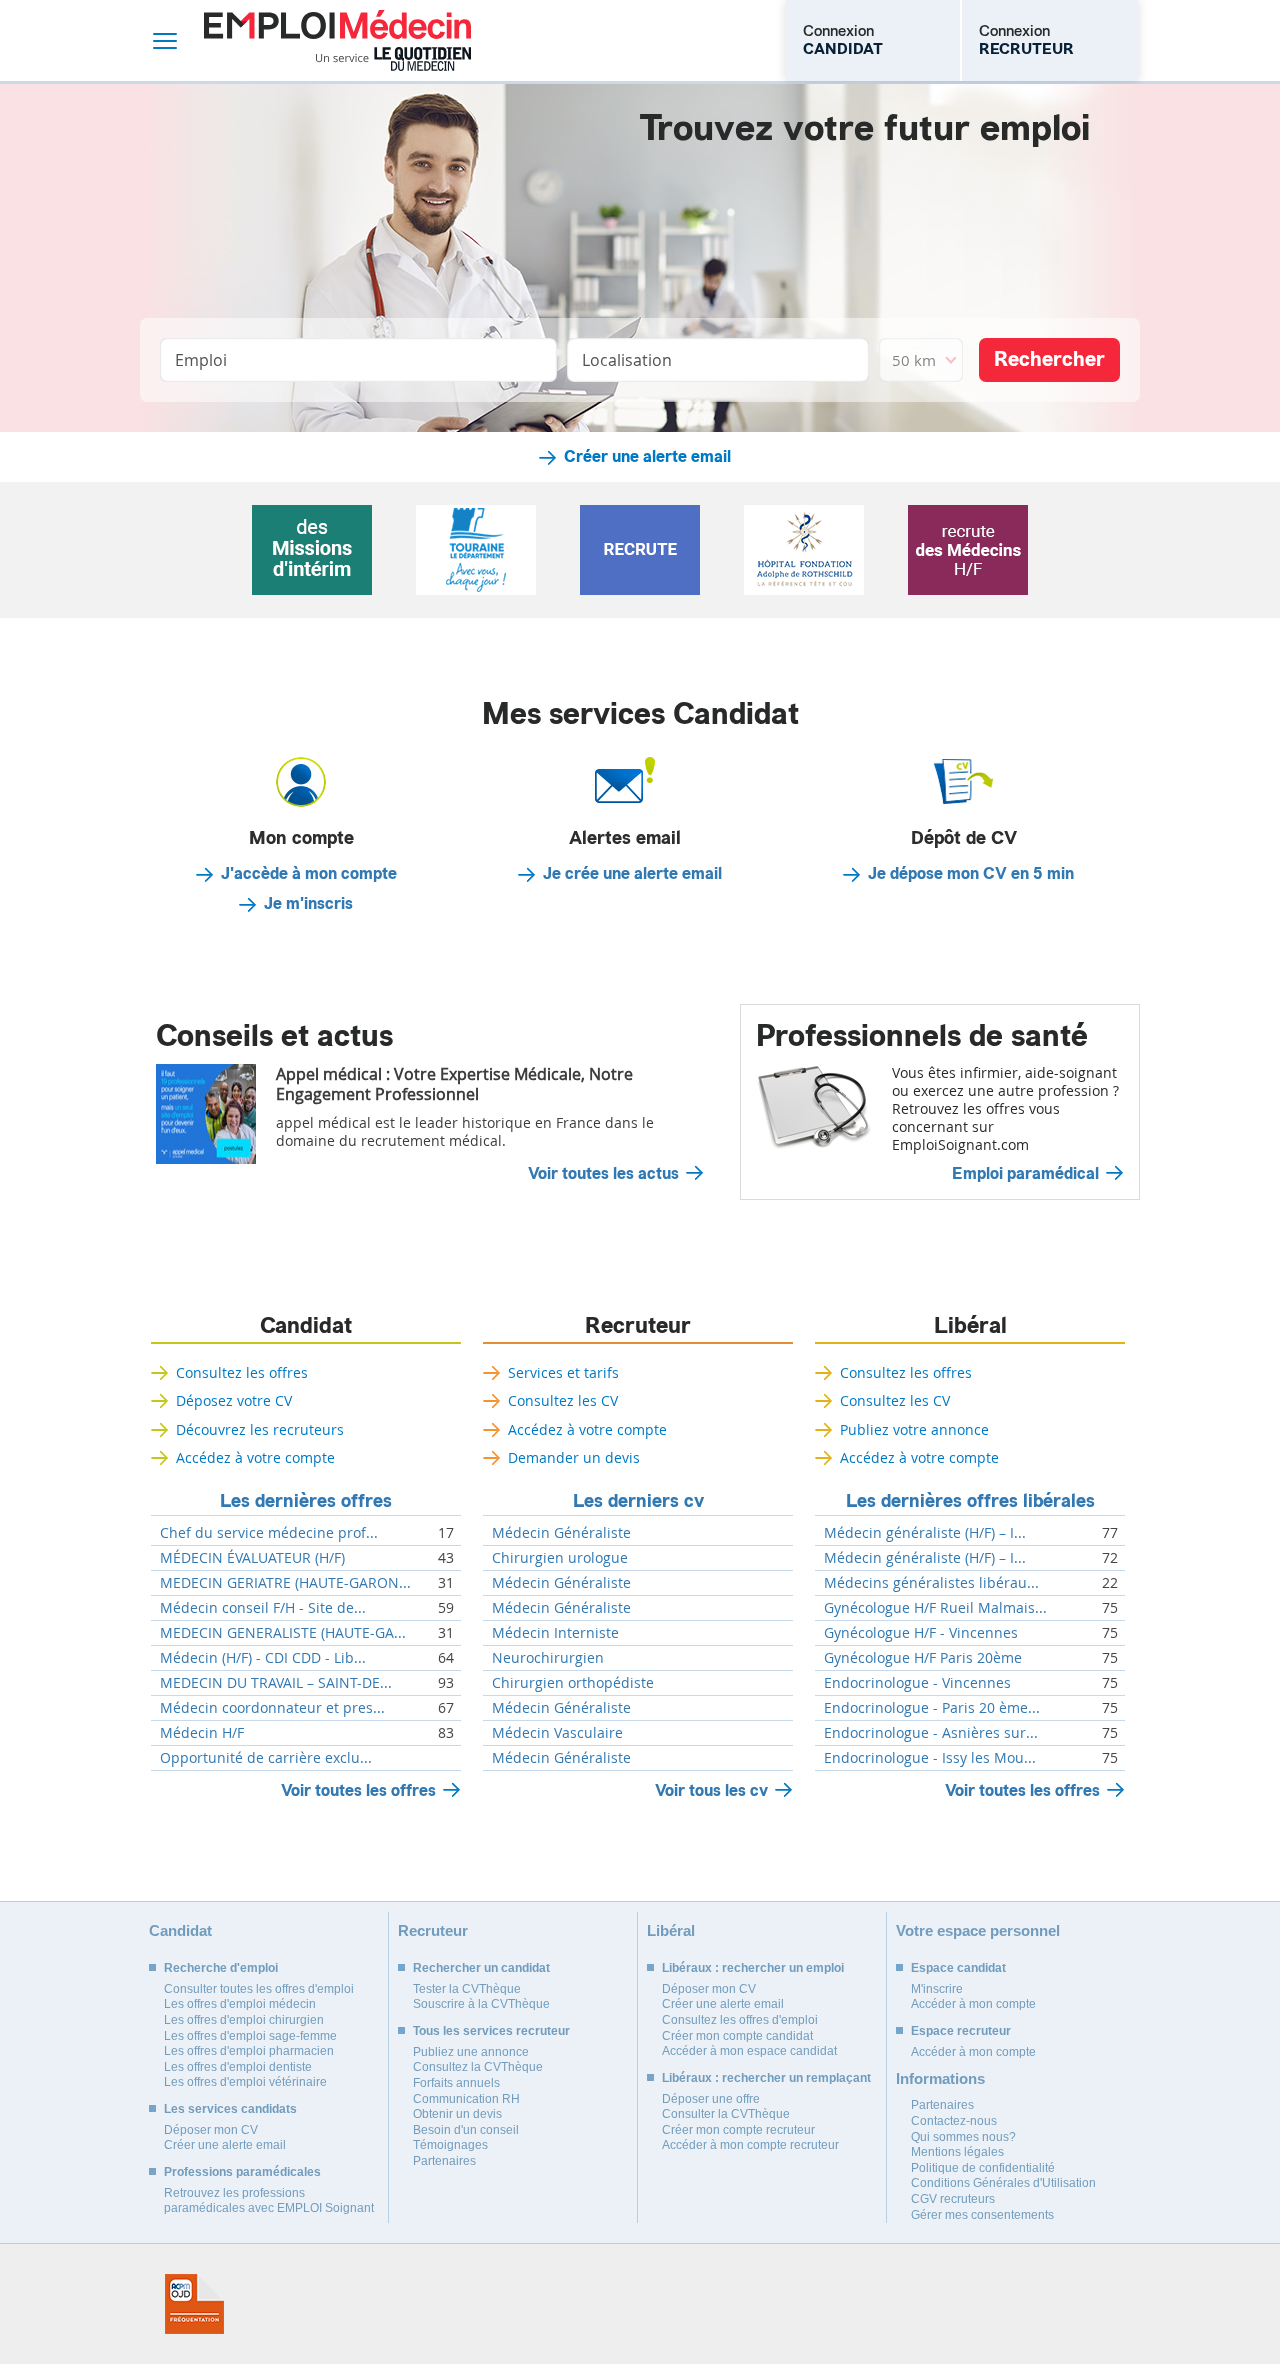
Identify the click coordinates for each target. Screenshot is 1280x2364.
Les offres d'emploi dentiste (238, 2067)
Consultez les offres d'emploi (740, 2020)
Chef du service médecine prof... (269, 1533)
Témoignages (450, 2145)
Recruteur (638, 1326)
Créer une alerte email (647, 457)
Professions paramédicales (242, 2172)
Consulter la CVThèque (726, 2114)
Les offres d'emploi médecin (240, 2004)
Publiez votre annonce (914, 1429)
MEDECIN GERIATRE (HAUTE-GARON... (285, 1583)
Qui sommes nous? (963, 2137)
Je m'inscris (308, 904)
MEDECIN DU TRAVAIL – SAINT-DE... (276, 1683)
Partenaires (444, 2161)
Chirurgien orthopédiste (573, 1683)
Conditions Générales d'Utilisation (1003, 2183)
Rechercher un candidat (481, 1968)
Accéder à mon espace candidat (749, 2051)
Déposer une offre (711, 2099)
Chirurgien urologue (560, 1558)
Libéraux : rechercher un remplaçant (766, 2078)
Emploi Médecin (337, 40)
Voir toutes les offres (358, 1790)
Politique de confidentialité (983, 2168)
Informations (940, 2078)
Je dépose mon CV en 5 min (971, 874)
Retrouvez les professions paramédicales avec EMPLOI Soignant (269, 2201)
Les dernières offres (306, 1501)
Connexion (843, 40)
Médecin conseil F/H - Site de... (263, 1608)
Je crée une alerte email (632, 874)
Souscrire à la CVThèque (481, 2004)
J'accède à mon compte (309, 874)
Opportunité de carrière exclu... (266, 1758)
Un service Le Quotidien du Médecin (393, 59)
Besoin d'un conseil (466, 2130)
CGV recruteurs (953, 2199)
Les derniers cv (638, 1501)
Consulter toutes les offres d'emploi (259, 1989)
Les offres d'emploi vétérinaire (245, 2082)
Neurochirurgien (548, 1658)
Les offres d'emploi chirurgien (244, 2020)
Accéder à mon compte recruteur (750, 2145)
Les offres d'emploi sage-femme (250, 2036)
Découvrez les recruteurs (260, 1429)
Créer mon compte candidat (737, 2036)
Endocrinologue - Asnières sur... (931, 1733)
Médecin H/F (202, 1733)
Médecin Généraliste (561, 1533)
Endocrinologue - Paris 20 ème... (932, 1708)
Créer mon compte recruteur (738, 2130)
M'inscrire (937, 1989)
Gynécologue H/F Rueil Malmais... (935, 1608)
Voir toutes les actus (603, 1174)
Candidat (306, 1326)
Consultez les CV (563, 1400)
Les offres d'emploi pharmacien (249, 2051)
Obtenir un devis (457, 2114)
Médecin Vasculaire (557, 1733)
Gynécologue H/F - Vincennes (921, 1633)
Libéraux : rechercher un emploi (753, 1968)
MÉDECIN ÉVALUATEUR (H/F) (252, 1558)
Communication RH (466, 2099)
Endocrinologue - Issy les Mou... (930, 1758)
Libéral (970, 1326)
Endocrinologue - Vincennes (917, 1683)
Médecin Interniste (555, 1633)
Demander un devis (574, 1457)
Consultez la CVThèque (478, 2067)
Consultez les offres (242, 1372)
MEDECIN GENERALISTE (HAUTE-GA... (283, 1633)
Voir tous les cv (711, 1790)
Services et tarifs (563, 1372)
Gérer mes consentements (982, 2215)
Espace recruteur (961, 2031)
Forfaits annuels (456, 2083)
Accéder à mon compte (973, 2004)
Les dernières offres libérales (970, 1501)
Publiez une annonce (471, 2052)
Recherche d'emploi (221, 1968)
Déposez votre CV (234, 1400)
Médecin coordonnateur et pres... (272, 1708)
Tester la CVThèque (467, 1989)
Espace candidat (958, 1968)
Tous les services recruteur (491, 2031)
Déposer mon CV (211, 2130)
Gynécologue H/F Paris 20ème (923, 1658)
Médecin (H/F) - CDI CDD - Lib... (263, 1658)
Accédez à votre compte (255, 1457)
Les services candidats (230, 2109)
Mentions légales (957, 2152)
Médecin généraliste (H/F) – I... (925, 1533)
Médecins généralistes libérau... (931, 1583)
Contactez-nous (954, 2121)
